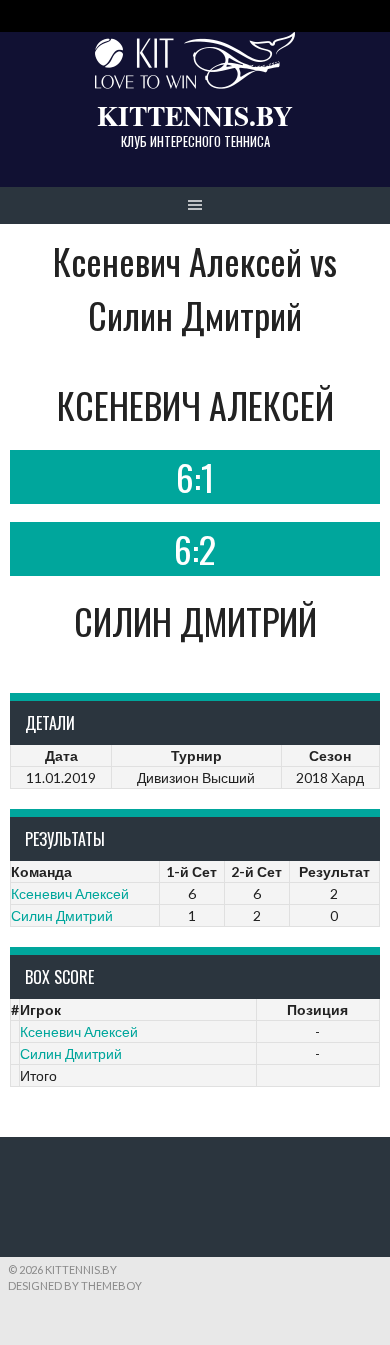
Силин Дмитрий (62, 915)
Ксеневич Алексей (70, 893)
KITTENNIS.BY (195, 115)
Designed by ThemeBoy (75, 1285)
